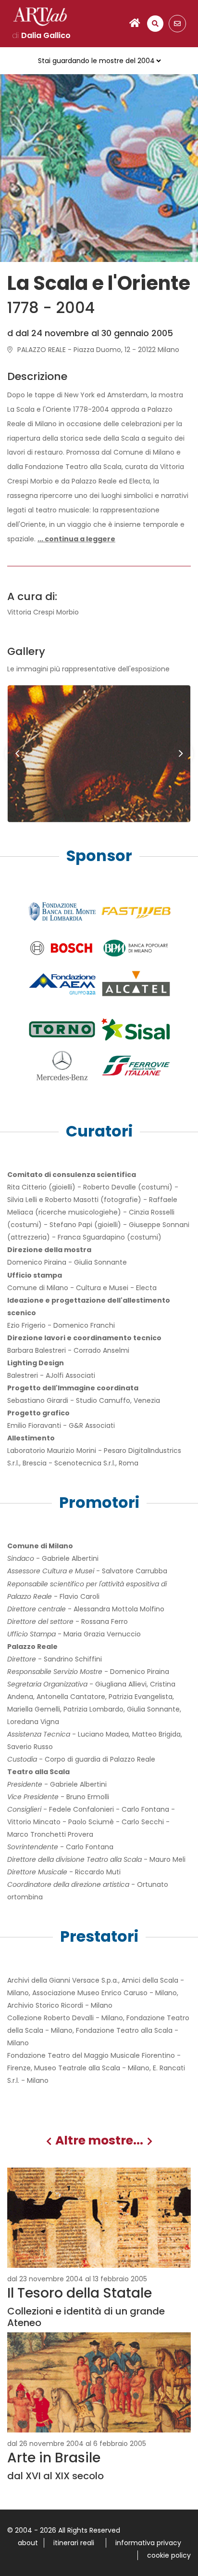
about (28, 2543)
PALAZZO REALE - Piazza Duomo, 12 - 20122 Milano (98, 350)
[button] (76, 539)
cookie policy (169, 2555)
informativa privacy (148, 2543)
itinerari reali (74, 2543)
